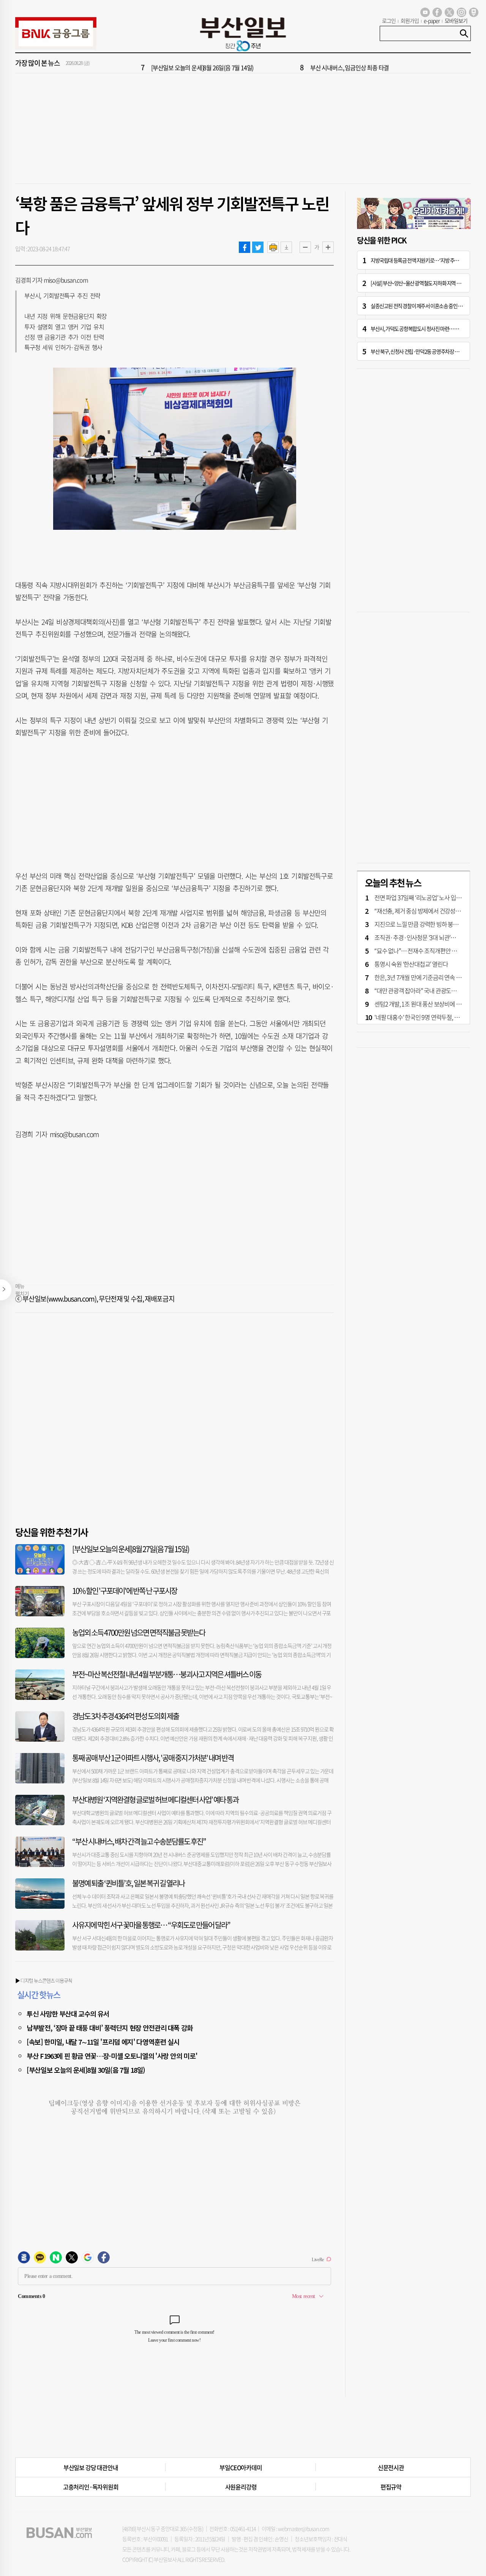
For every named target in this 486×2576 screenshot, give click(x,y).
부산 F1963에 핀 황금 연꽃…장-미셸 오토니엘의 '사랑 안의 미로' (112, 2056)
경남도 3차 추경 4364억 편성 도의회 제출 (125, 1716)
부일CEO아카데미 (241, 2467)
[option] (289, 63)
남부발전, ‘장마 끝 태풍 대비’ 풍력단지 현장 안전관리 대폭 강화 (110, 2028)
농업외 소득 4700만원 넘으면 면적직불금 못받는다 (139, 1632)
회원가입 (410, 21)
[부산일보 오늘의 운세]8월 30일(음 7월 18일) (86, 2070)
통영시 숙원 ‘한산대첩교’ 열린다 (411, 964)
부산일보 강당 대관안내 (91, 2467)
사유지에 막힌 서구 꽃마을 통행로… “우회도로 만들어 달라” (151, 1925)
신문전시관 (391, 2467)
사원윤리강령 (241, 2487)
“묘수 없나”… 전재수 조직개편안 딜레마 (421, 951)
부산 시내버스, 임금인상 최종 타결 (350, 63)
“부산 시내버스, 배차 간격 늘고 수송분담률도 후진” (139, 1841)
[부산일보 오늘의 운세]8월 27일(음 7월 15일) (131, 1549)
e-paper (432, 21)
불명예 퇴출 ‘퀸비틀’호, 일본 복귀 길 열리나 (128, 1883)
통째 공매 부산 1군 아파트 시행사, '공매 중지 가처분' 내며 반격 (153, 1758)
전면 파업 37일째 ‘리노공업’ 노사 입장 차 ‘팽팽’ (428, 897)
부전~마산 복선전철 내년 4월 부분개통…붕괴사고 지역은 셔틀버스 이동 (167, 1674)
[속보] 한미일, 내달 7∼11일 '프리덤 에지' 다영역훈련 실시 (103, 2042)
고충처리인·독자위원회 (91, 2487)
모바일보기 (456, 21)
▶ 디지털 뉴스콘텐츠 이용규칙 (44, 1980)
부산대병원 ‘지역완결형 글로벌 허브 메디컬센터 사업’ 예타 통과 (155, 1800)
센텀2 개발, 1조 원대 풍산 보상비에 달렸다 (423, 1004)
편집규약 (391, 2487)
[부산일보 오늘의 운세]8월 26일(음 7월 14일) (202, 63)
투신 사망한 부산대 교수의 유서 (68, 2014)
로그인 (389, 21)
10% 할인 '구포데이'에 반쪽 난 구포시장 (125, 1591)
